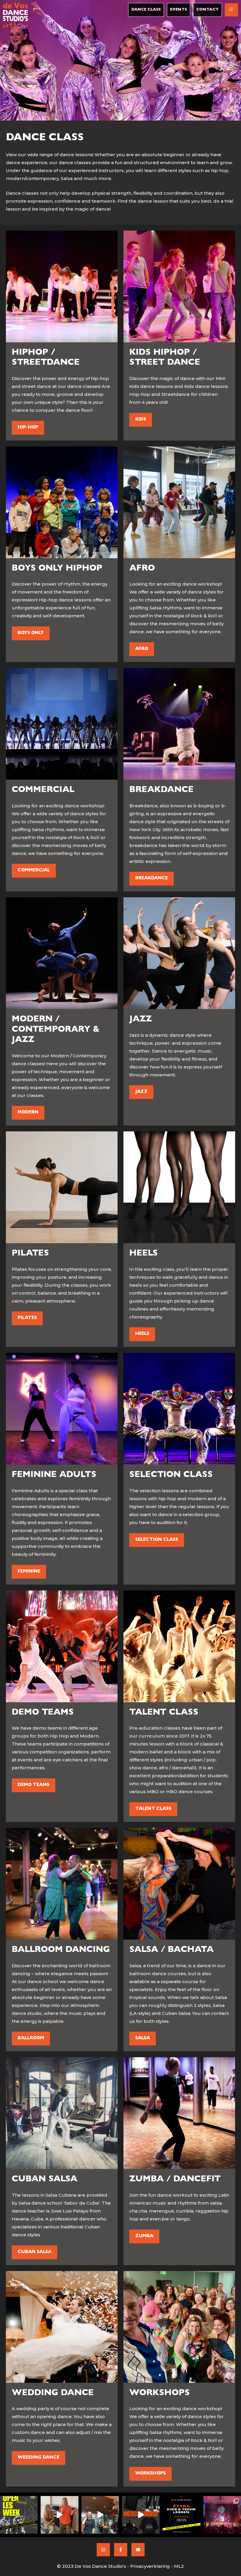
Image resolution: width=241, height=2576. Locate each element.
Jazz (141, 1092)
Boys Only (31, 633)
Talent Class (153, 1809)
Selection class (157, 1540)
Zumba (144, 2236)
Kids (141, 420)
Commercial (34, 871)
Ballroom (31, 2039)
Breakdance (152, 879)
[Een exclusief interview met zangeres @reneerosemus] (59, 2515)
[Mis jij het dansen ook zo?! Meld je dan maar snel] (19, 2515)
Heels (142, 1334)
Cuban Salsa (35, 2252)
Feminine (29, 1572)
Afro (142, 649)
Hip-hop (28, 428)
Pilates (27, 1318)
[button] (231, 10)
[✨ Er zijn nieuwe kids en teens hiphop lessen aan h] (181, 2515)
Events (179, 10)
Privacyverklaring (150, 2566)
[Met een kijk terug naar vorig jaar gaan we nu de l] (222, 2515)
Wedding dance (39, 2458)
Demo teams (34, 1785)
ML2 (179, 2566)
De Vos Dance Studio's (100, 2566)
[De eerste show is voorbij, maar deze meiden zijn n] (100, 2515)
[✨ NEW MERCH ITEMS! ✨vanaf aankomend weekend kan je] (141, 2515)
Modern (28, 1113)
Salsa (143, 2039)
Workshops (150, 2474)
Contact (207, 10)
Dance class (146, 10)
